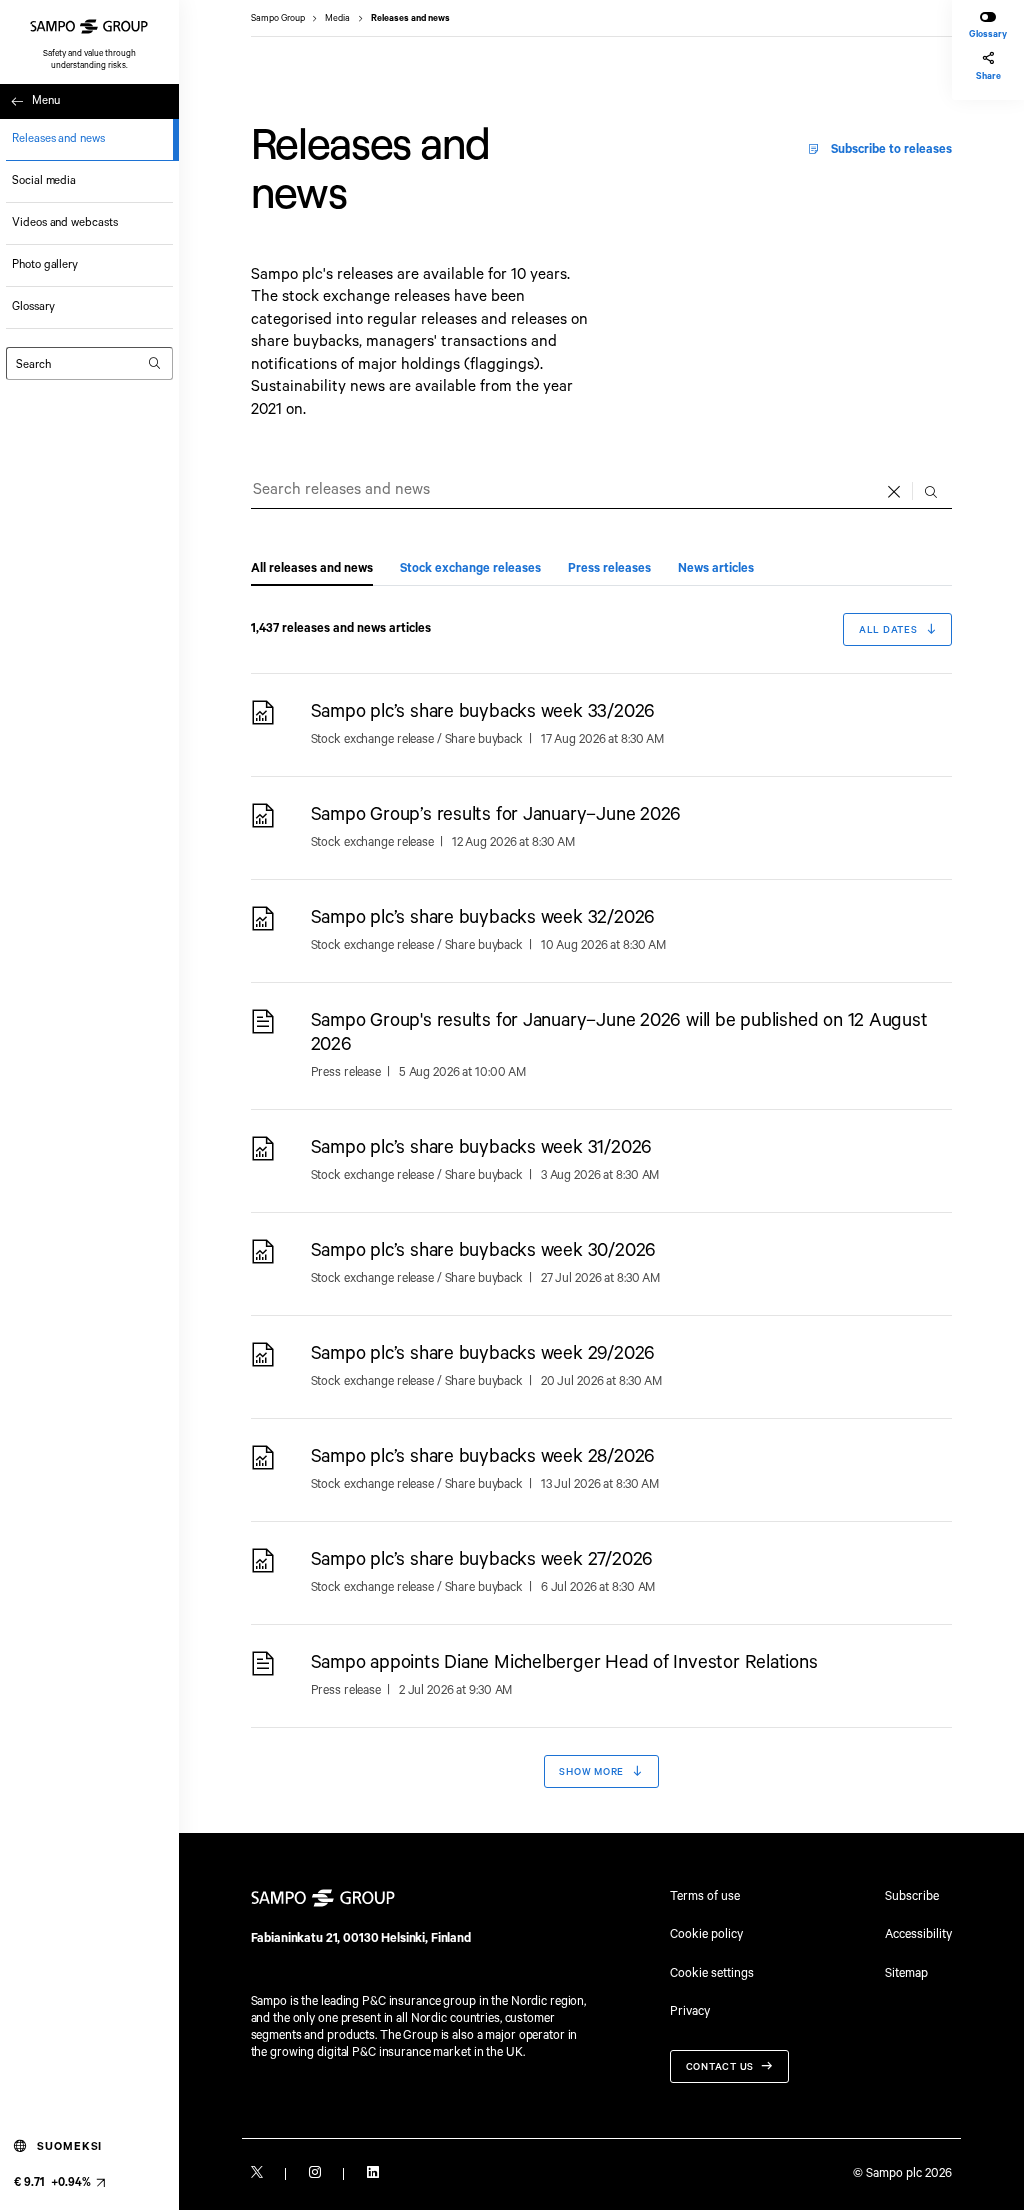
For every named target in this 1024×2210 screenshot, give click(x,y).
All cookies (494, 235)
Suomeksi (69, 2146)
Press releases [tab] (609, 569)
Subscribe (912, 1897)
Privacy (690, 2009)
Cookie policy (706, 1935)
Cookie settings (712, 1973)
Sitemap (906, 1974)
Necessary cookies (302, 235)
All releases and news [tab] (312, 569)
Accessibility (918, 1935)
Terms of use (705, 1897)
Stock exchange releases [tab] (470, 569)
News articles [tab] (716, 569)
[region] (512, 157)
